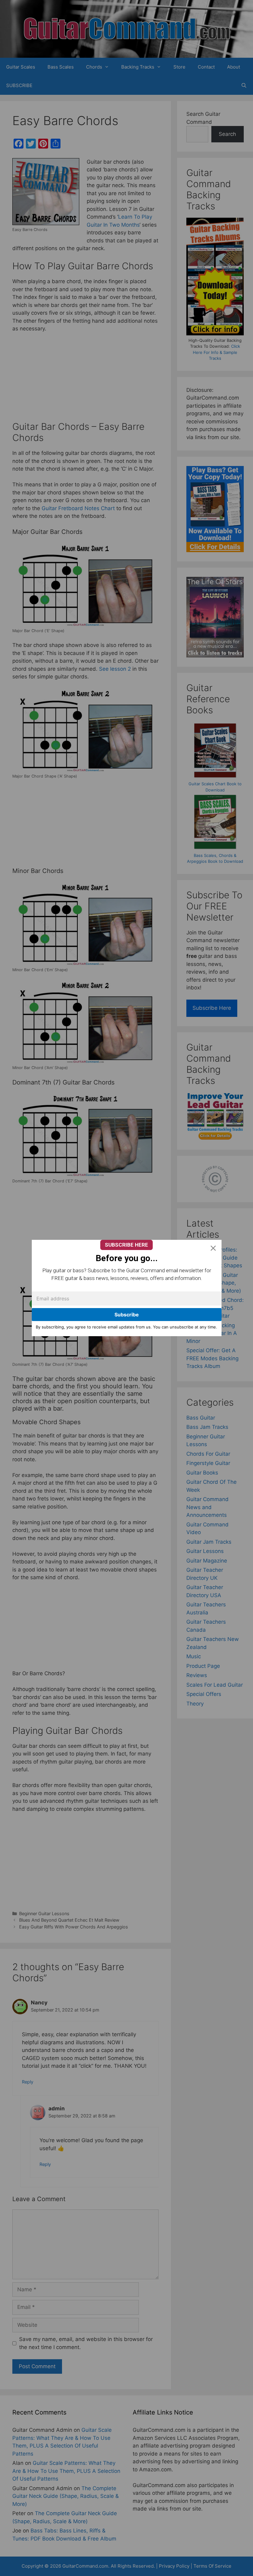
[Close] (213, 1248)
